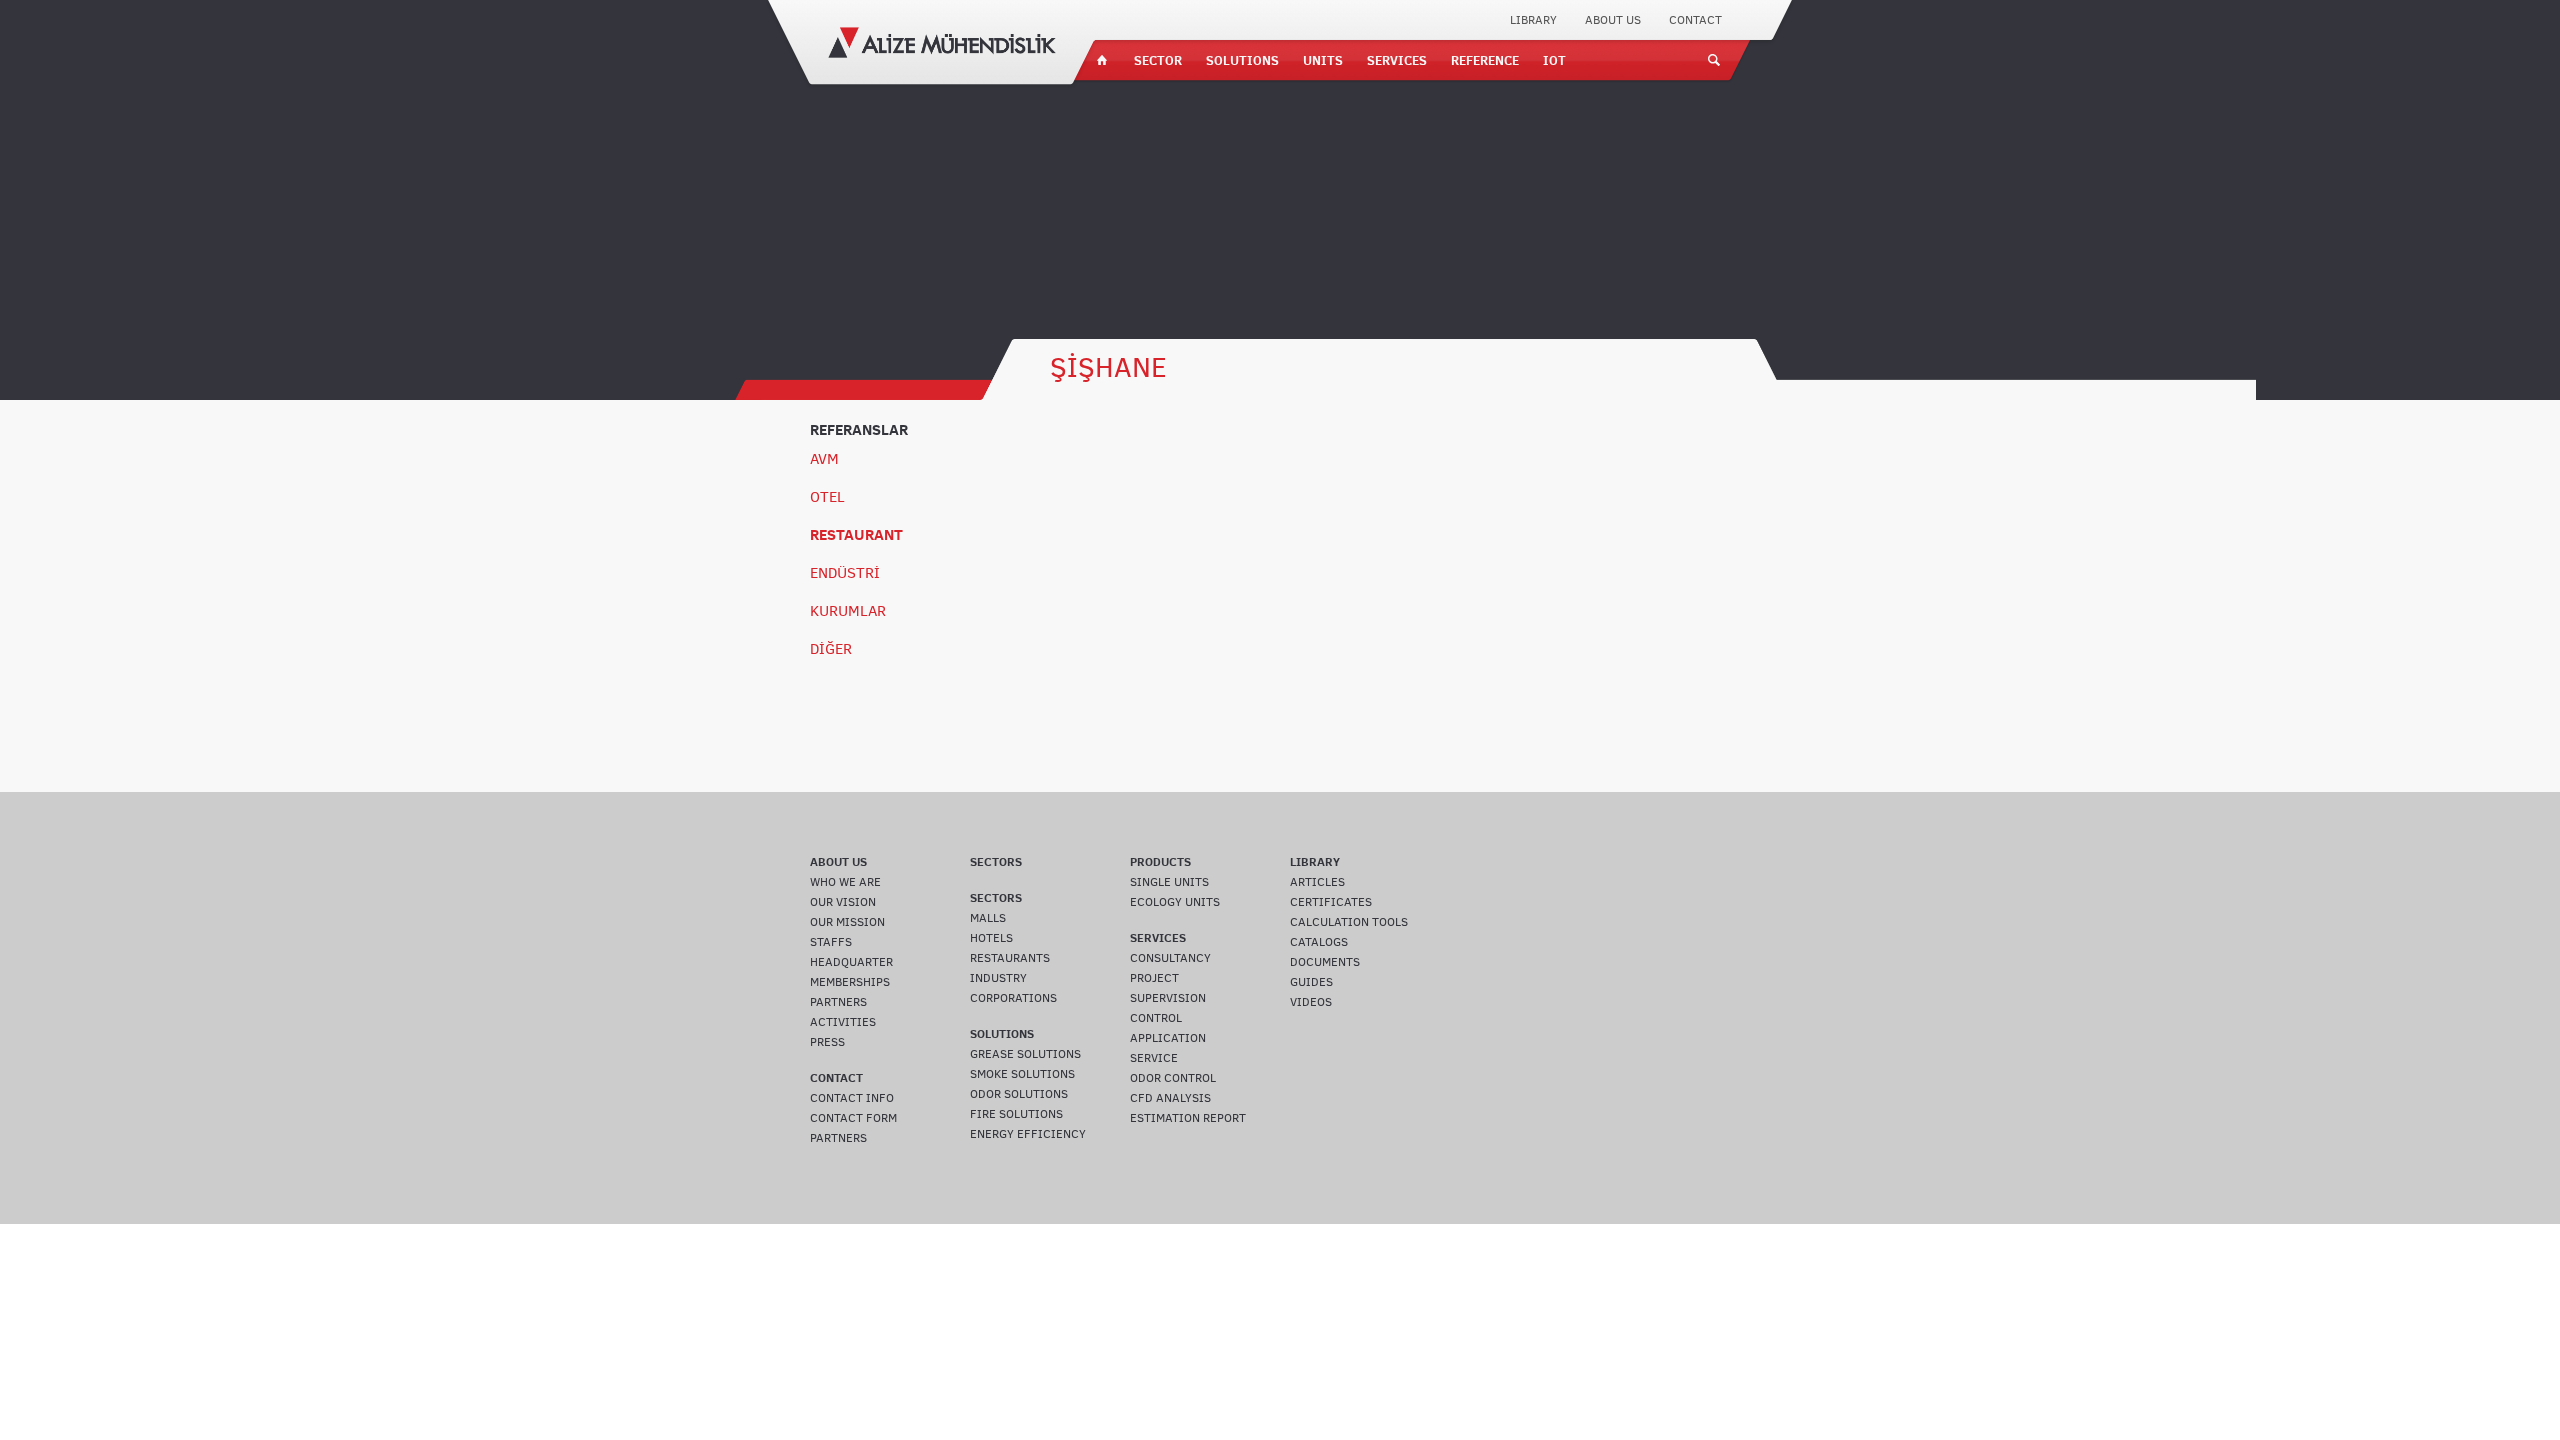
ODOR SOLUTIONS (1019, 1094)
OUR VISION (843, 902)
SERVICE (1154, 1058)
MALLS (988, 918)
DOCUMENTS (1325, 962)
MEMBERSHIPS (850, 982)
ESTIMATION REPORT (1188, 1118)
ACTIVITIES (843, 1022)
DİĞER (831, 649)
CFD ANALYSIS (1170, 1098)
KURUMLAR (848, 611)
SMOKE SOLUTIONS (1022, 1074)
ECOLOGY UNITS (1175, 902)
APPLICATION (1168, 1038)
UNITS (1323, 60)
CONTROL (1156, 1018)
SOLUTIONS (1242, 60)
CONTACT (1695, 20)
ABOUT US (1613, 20)
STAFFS (831, 942)
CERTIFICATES (1331, 902)
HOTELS (991, 938)
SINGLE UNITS (1169, 882)
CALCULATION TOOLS (1349, 922)
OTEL (827, 497)
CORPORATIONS (1013, 998)
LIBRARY (1533, 20)
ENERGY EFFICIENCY (1028, 1134)
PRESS (827, 1042)
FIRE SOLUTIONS (1016, 1114)
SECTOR (1158, 60)
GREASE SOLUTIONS (1025, 1054)
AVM (824, 459)
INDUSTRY (998, 978)
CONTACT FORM (853, 1118)
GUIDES (1311, 982)
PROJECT (1154, 978)
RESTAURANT (856, 534)
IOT (1554, 60)
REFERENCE (1485, 60)
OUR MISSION (847, 922)
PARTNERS (838, 1002)
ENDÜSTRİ (845, 573)
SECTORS (996, 861)
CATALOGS (1319, 942)
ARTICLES (1317, 882)
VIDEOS (1311, 1002)
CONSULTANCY (1170, 958)
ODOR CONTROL (1173, 1078)
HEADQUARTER (851, 962)
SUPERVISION (1168, 998)
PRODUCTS (1160, 861)
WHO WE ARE (845, 882)
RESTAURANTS (1010, 958)
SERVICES (1397, 60)
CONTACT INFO (852, 1098)
